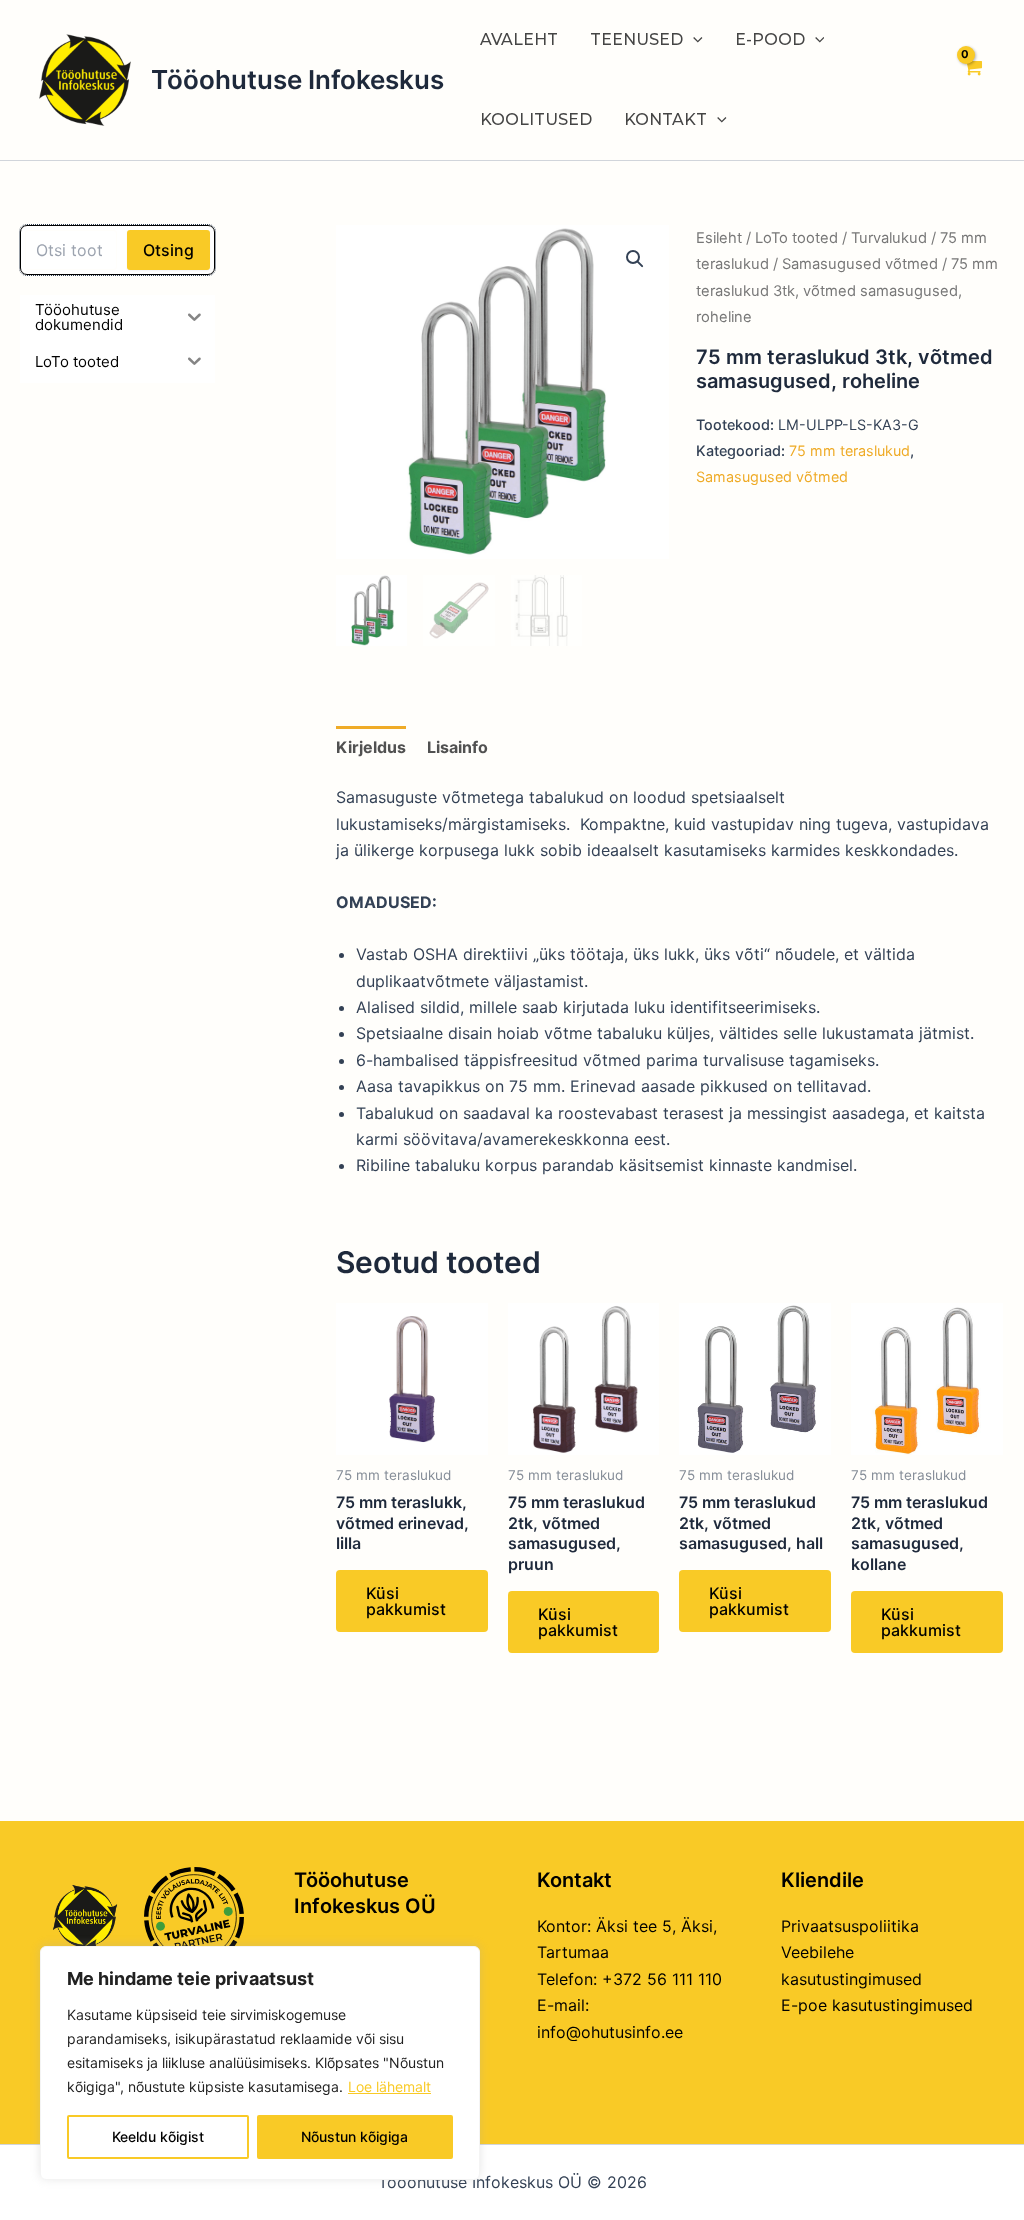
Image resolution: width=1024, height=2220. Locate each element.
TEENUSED (636, 39)
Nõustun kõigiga (354, 2136)
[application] (693, 40)
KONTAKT (665, 119)
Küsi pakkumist (406, 1601)
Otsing (168, 250)
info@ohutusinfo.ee (610, 2032)
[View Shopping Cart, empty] (971, 80)
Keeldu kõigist (158, 2136)
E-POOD (770, 39)
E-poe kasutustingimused (877, 2005)
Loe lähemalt (389, 2086)
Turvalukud (889, 238)
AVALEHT (519, 39)
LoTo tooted (796, 238)
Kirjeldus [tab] (371, 747)
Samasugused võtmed (860, 264)
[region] (260, 2063)
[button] (635, 259)
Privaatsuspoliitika (850, 1926)
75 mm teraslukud (849, 450)
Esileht (719, 238)
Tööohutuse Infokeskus (297, 79)
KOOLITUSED (536, 119)
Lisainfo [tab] (457, 747)
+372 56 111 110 (662, 1979)
